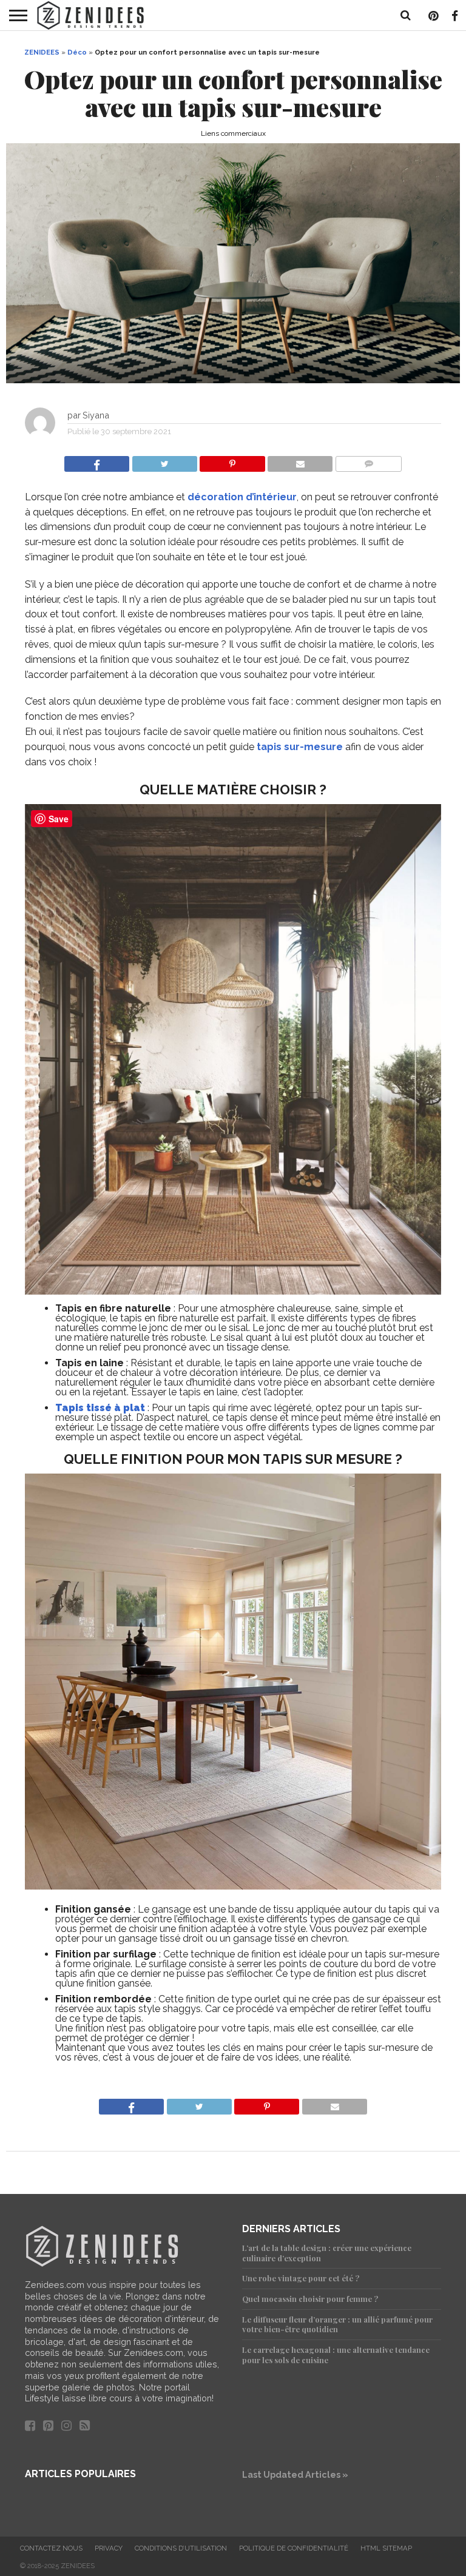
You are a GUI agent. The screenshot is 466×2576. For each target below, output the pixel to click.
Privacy (109, 2548)
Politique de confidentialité (294, 2548)
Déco (77, 52)
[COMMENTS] (368, 461)
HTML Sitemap (386, 2548)
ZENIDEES (42, 52)
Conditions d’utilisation (181, 2548)
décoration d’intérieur (242, 497)
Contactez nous (51, 2548)
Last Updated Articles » (295, 2474)
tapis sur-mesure (300, 747)
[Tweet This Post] (164, 461)
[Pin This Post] (232, 461)
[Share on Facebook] (97, 461)
